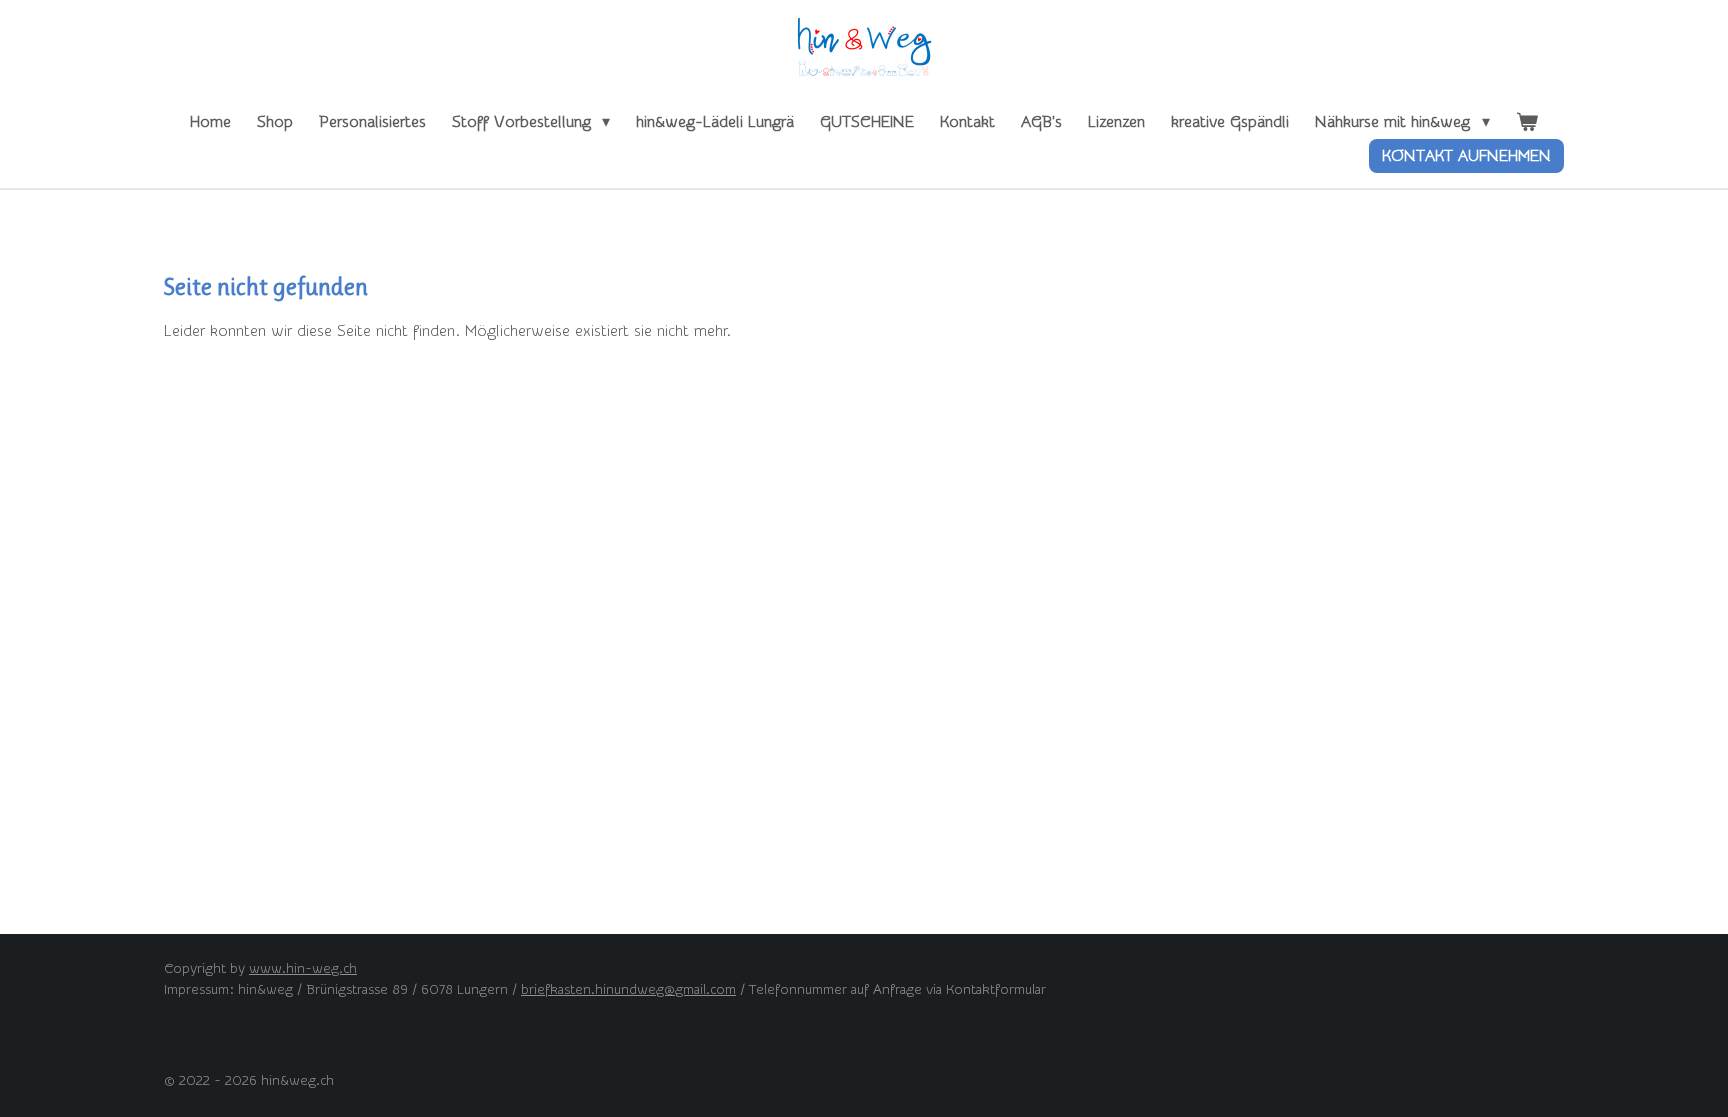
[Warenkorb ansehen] (1527, 122)
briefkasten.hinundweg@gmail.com (628, 990)
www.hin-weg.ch (303, 969)
